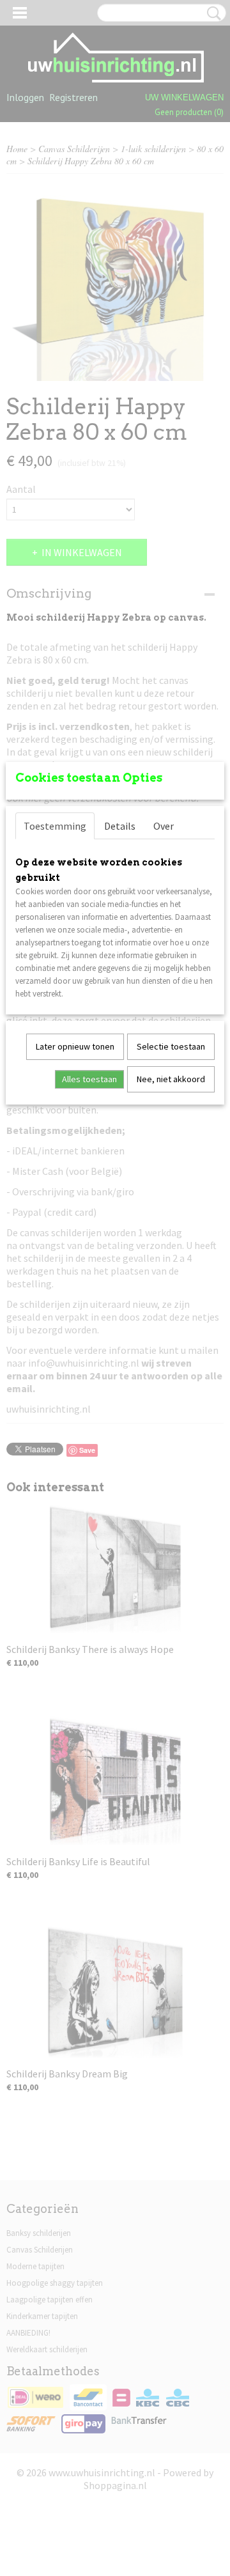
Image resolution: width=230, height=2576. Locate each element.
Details (120, 826)
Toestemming (55, 826)
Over (164, 826)
